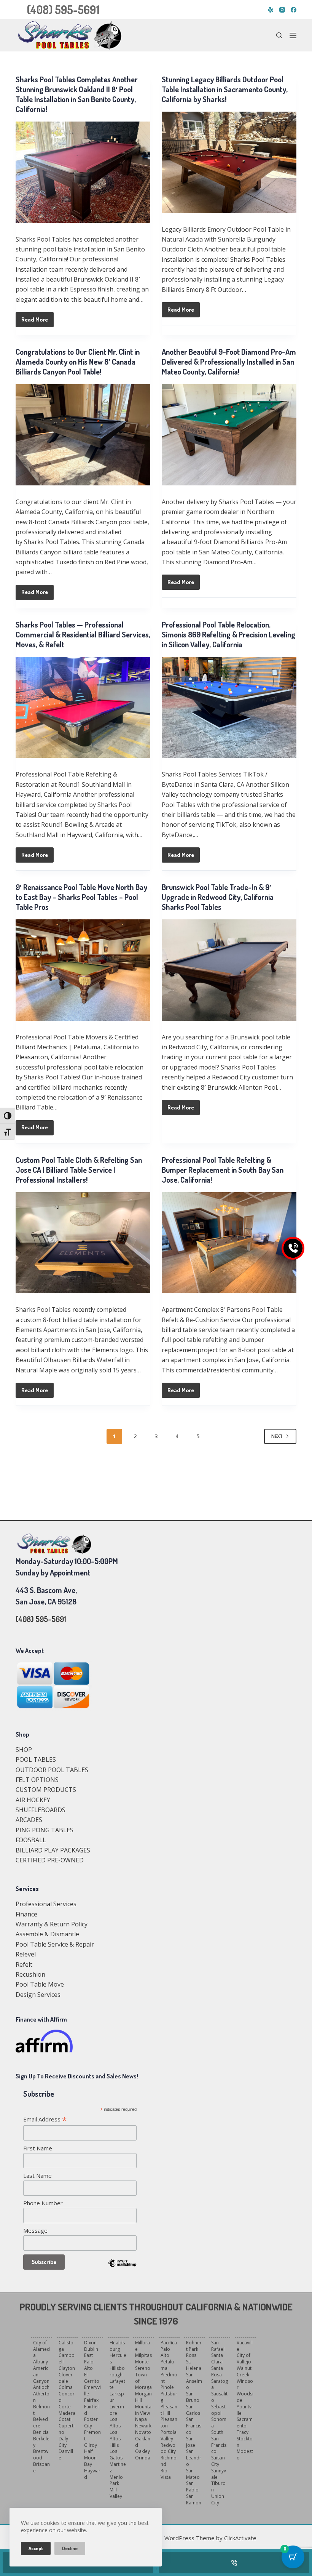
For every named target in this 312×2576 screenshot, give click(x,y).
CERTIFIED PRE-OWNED (50, 1860)
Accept (36, 2548)
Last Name (37, 2176)
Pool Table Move (40, 1984)
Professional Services (46, 1904)
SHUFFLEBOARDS (41, 1810)
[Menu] (293, 35)
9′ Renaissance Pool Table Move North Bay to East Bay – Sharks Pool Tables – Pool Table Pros (81, 897)
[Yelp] (271, 10)
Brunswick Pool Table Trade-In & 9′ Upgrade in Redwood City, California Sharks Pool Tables (218, 897)
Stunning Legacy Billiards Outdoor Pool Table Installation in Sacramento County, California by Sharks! (225, 89)
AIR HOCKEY (33, 1800)
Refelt (24, 1964)
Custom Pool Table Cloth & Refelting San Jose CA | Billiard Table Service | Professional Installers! (79, 1170)
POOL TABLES (36, 1759)
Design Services (38, 1995)
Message (35, 2230)
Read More (37, 322)
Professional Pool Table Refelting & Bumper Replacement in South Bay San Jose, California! (223, 1170)
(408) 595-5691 (63, 10)
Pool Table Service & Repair (55, 1944)
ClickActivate (240, 2538)
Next (277, 1436)
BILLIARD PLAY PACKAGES (53, 1850)
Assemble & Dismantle (47, 1934)
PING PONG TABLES (45, 1830)
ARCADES (29, 1820)
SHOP (24, 1750)
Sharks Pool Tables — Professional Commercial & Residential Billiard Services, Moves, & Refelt (83, 634)
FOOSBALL (31, 1840)
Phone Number (43, 2203)
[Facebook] (294, 10)
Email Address (45, 2119)
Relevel (26, 1954)
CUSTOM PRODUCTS (46, 1790)
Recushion (30, 1974)
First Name (38, 2148)
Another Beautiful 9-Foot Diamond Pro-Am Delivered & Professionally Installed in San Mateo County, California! (229, 362)
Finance (26, 1914)
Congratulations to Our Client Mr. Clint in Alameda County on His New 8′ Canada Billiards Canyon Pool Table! (78, 362)
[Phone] (234, 2563)
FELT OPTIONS (37, 1780)
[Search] (279, 35)
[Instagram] (282, 10)
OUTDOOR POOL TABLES (52, 1770)
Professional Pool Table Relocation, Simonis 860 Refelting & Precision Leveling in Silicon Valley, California (228, 634)
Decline (70, 2548)
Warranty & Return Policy (52, 1924)
